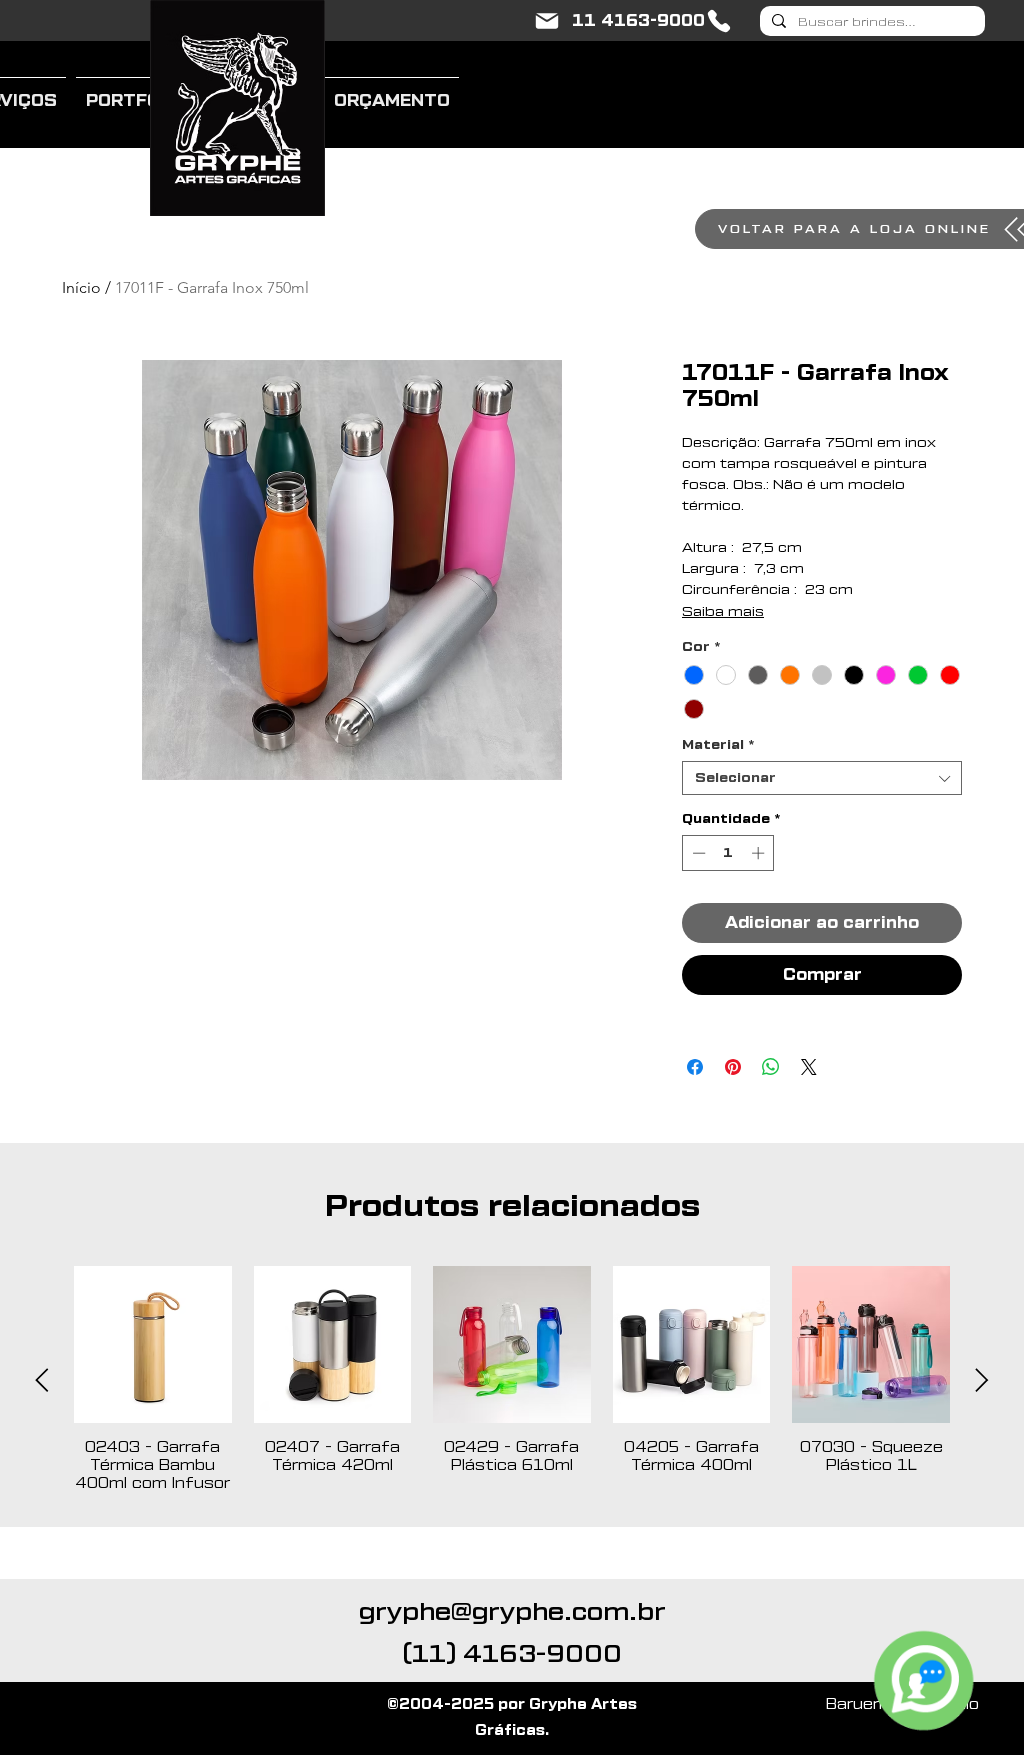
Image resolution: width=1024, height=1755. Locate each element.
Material (718, 744)
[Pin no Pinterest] (733, 1067)
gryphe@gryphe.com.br (512, 1612)
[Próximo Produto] (982, 1380)
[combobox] (822, 778)
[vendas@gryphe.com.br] (547, 21)
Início (81, 287)
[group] (512, 1380)
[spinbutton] (728, 853)
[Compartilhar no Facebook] (695, 1067)
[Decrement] (697, 853)
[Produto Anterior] (42, 1380)
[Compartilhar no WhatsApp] (771, 1067)
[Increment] (760, 853)
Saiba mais (723, 612)
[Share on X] (809, 1067)
